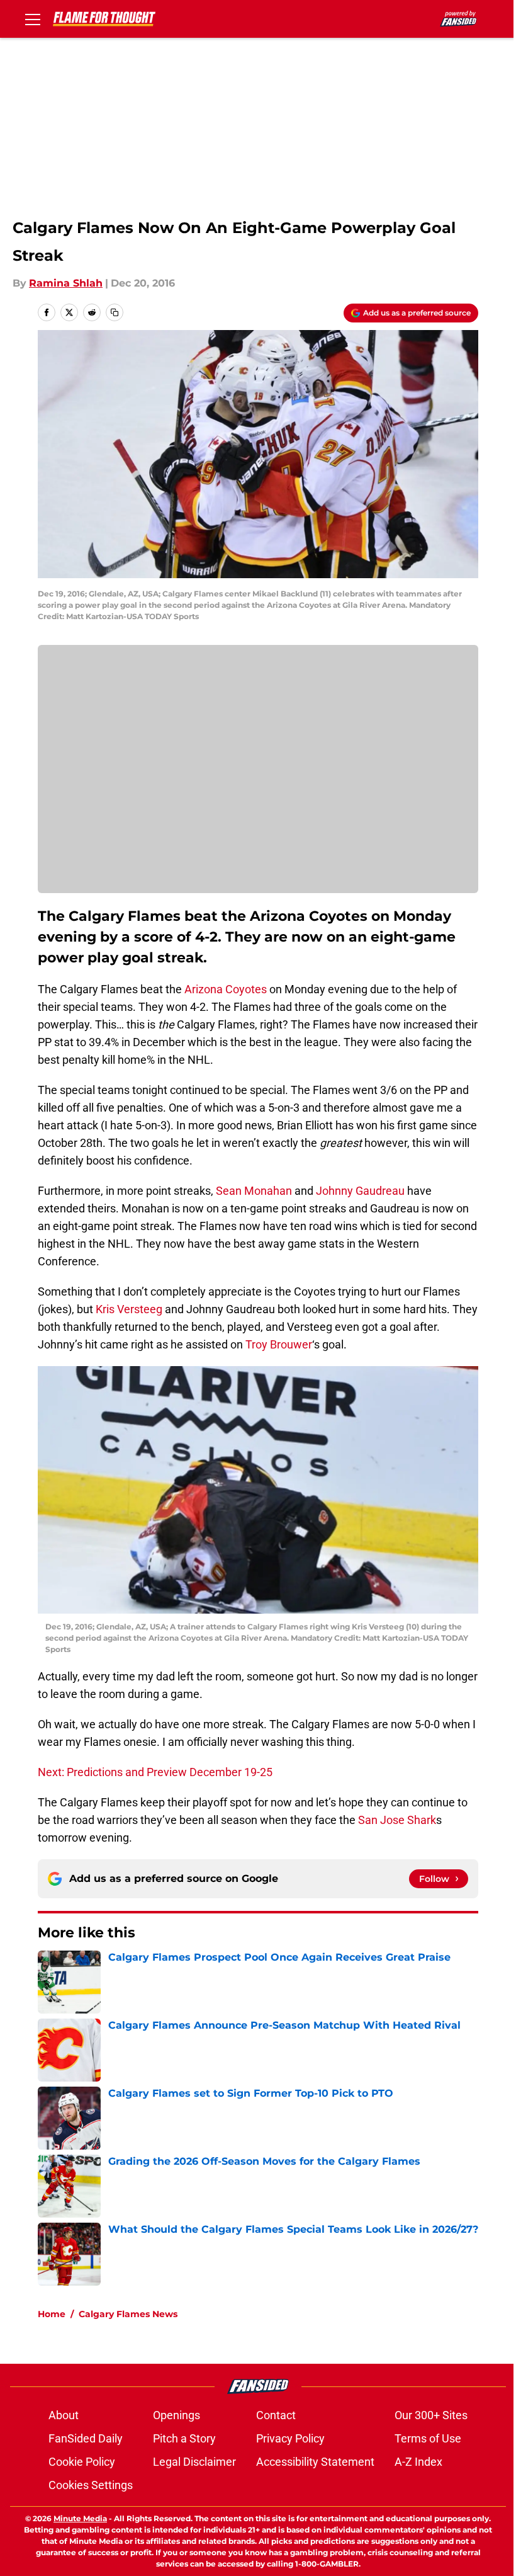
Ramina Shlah (66, 283)
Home (52, 2314)
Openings (177, 2415)
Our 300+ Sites (431, 2415)
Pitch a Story (184, 2438)
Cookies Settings (91, 2485)
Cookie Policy (82, 2462)
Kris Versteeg (129, 1309)
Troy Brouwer (279, 1344)
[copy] (115, 312)
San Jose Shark (397, 1820)
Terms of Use (428, 2438)
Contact (276, 2415)
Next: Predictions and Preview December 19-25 (155, 1772)
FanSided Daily (86, 2438)
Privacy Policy (290, 2438)
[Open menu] (33, 19)
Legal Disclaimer (194, 2462)
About (64, 2415)
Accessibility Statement (315, 2462)
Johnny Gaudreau (360, 1191)
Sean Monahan (254, 1191)
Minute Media (80, 2518)
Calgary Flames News (128, 2314)
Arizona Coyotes (226, 989)
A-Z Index (418, 2462)
